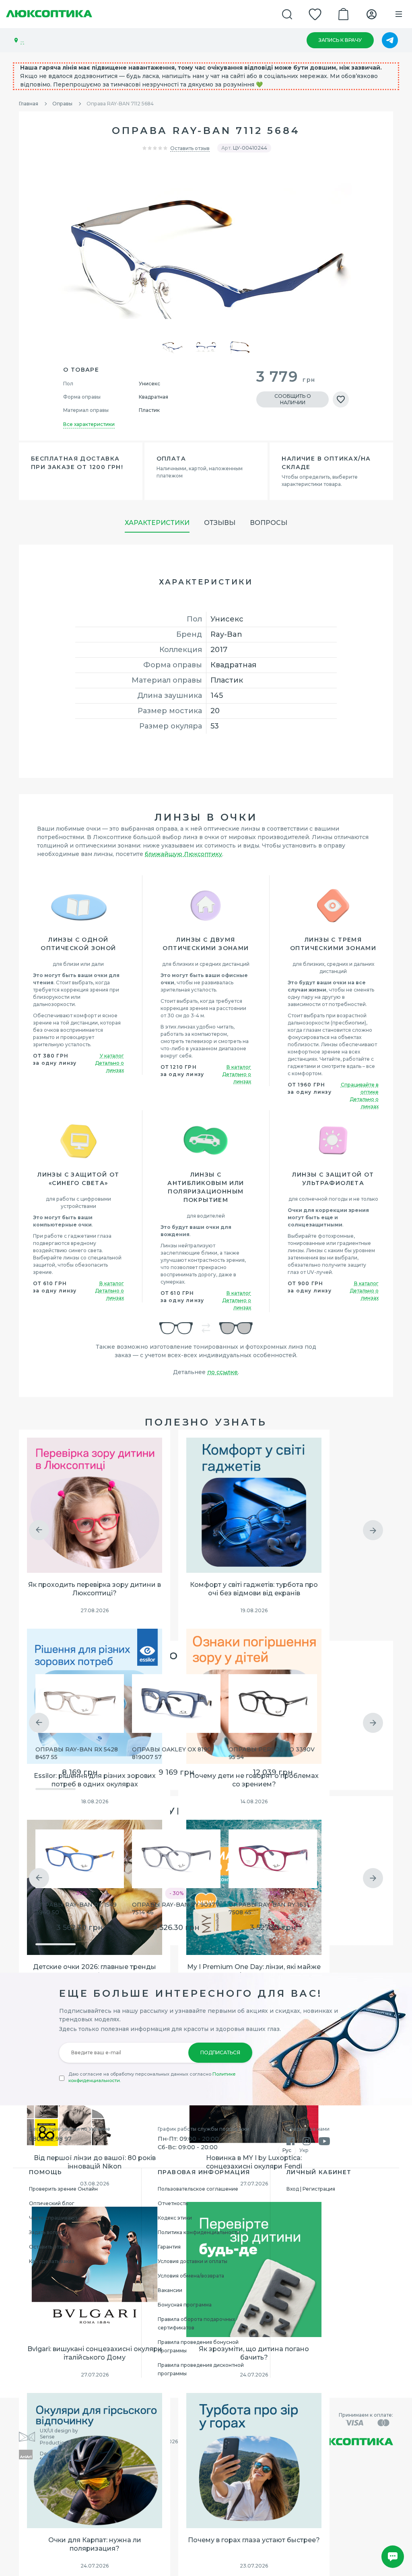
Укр (304, 2150)
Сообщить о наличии (293, 399)
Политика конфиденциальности (199, 2232)
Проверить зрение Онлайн (63, 2189)
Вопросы (269, 523)
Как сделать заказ (52, 2261)
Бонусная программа (185, 2305)
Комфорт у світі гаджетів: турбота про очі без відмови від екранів (254, 1589)
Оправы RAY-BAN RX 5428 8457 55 (77, 1753)
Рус (287, 2150)
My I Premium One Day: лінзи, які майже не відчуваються (254, 1971)
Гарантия (169, 2247)
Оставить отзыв (190, 148)
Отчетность (173, 2203)
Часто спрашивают (53, 2218)
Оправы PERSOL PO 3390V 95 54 (272, 1753)
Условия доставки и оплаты (193, 2261)
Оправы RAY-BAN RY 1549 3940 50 (76, 1908)
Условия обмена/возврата (191, 2276)
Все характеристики (89, 424)
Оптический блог (52, 2203)
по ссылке (222, 1372)
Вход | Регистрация (311, 2189)
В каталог (239, 1067)
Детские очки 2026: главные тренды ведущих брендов (95, 1971)
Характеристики (157, 523)
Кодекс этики (175, 2218)
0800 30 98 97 (50, 2139)
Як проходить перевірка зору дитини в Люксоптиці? (95, 1589)
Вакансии (170, 2290)
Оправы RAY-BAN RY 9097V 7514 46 (176, 1908)
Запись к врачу (340, 40)
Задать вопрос (47, 2232)
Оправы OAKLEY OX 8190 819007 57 (172, 1753)
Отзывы (220, 523)
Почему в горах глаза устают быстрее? (254, 2540)
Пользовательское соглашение (198, 2189)
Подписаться (220, 2052)
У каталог (112, 1056)
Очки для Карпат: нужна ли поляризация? (95, 2544)
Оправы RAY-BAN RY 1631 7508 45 (269, 1908)
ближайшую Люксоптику (183, 854)
